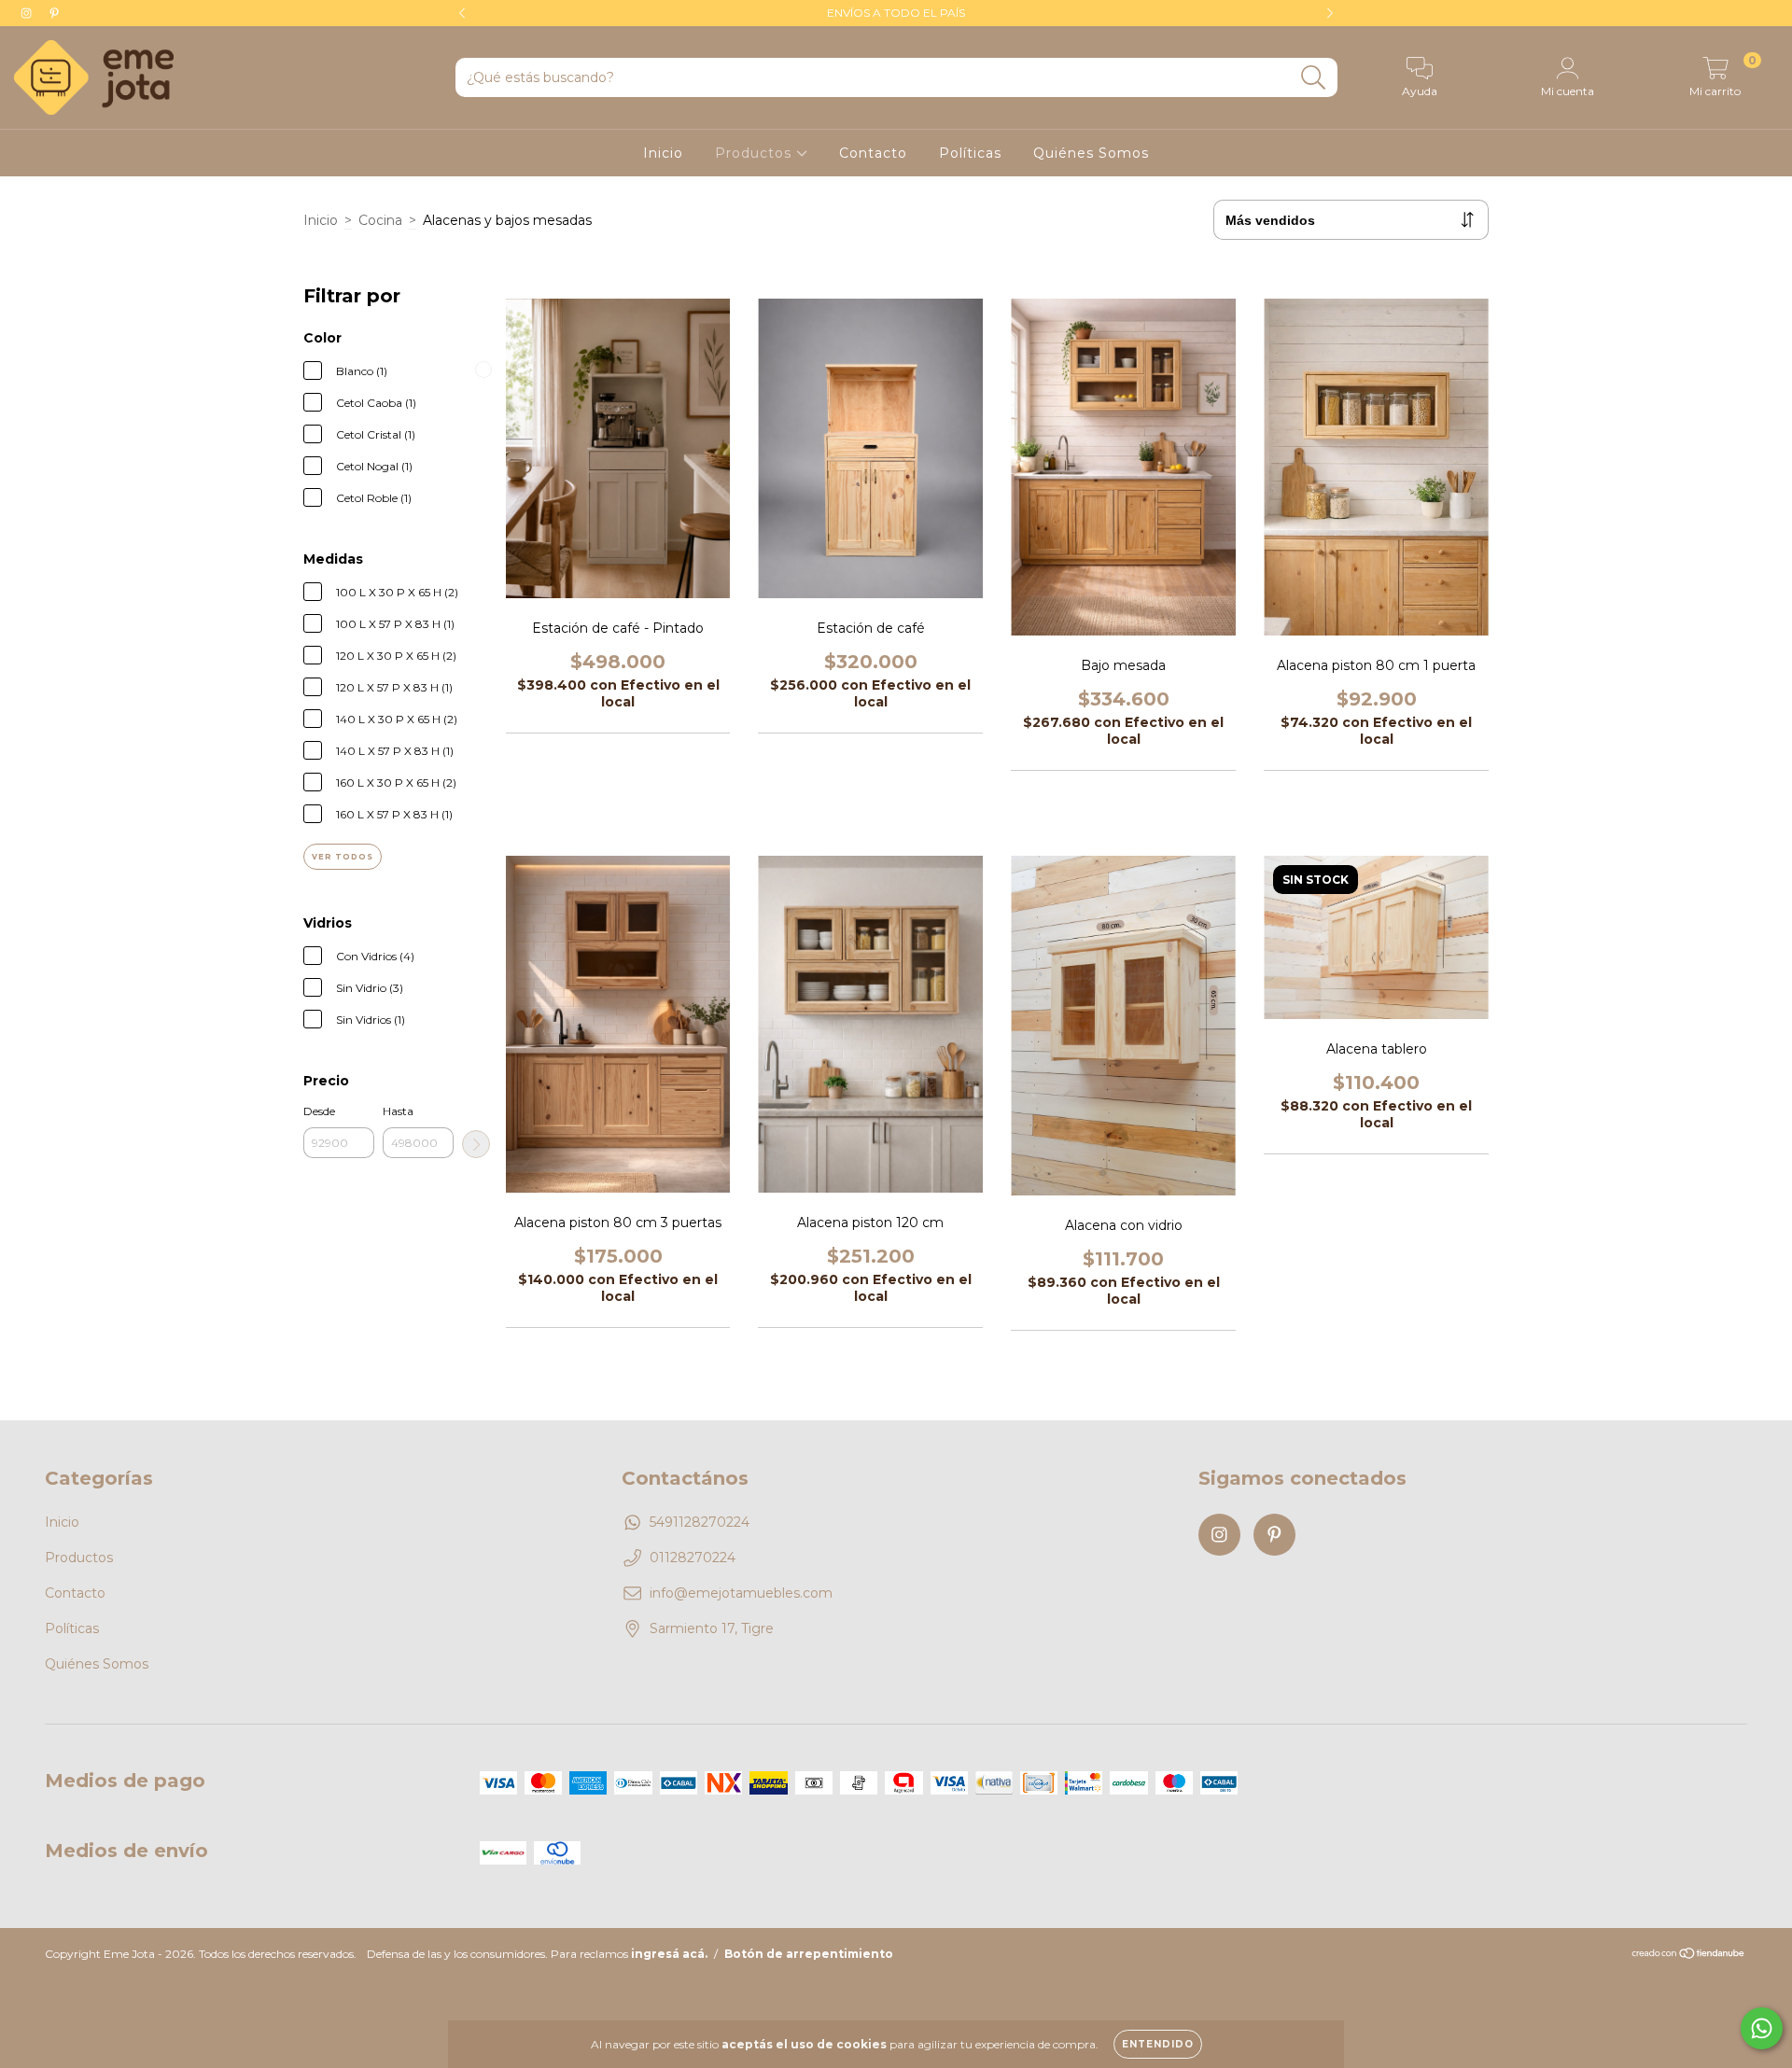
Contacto (873, 153)
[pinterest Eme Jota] (54, 13)
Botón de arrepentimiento (809, 1954)
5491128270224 (700, 1522)
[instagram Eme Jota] (28, 13)
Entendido (1158, 2044)
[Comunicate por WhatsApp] (1762, 2028)
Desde (319, 1111)
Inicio (663, 153)
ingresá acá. (669, 1954)
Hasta (398, 1111)
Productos (756, 153)
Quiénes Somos (1091, 153)
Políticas (970, 153)
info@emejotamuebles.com (741, 1593)
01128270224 (693, 1558)
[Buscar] (1314, 78)
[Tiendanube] (1689, 1956)
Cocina (380, 220)
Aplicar (476, 1144)
